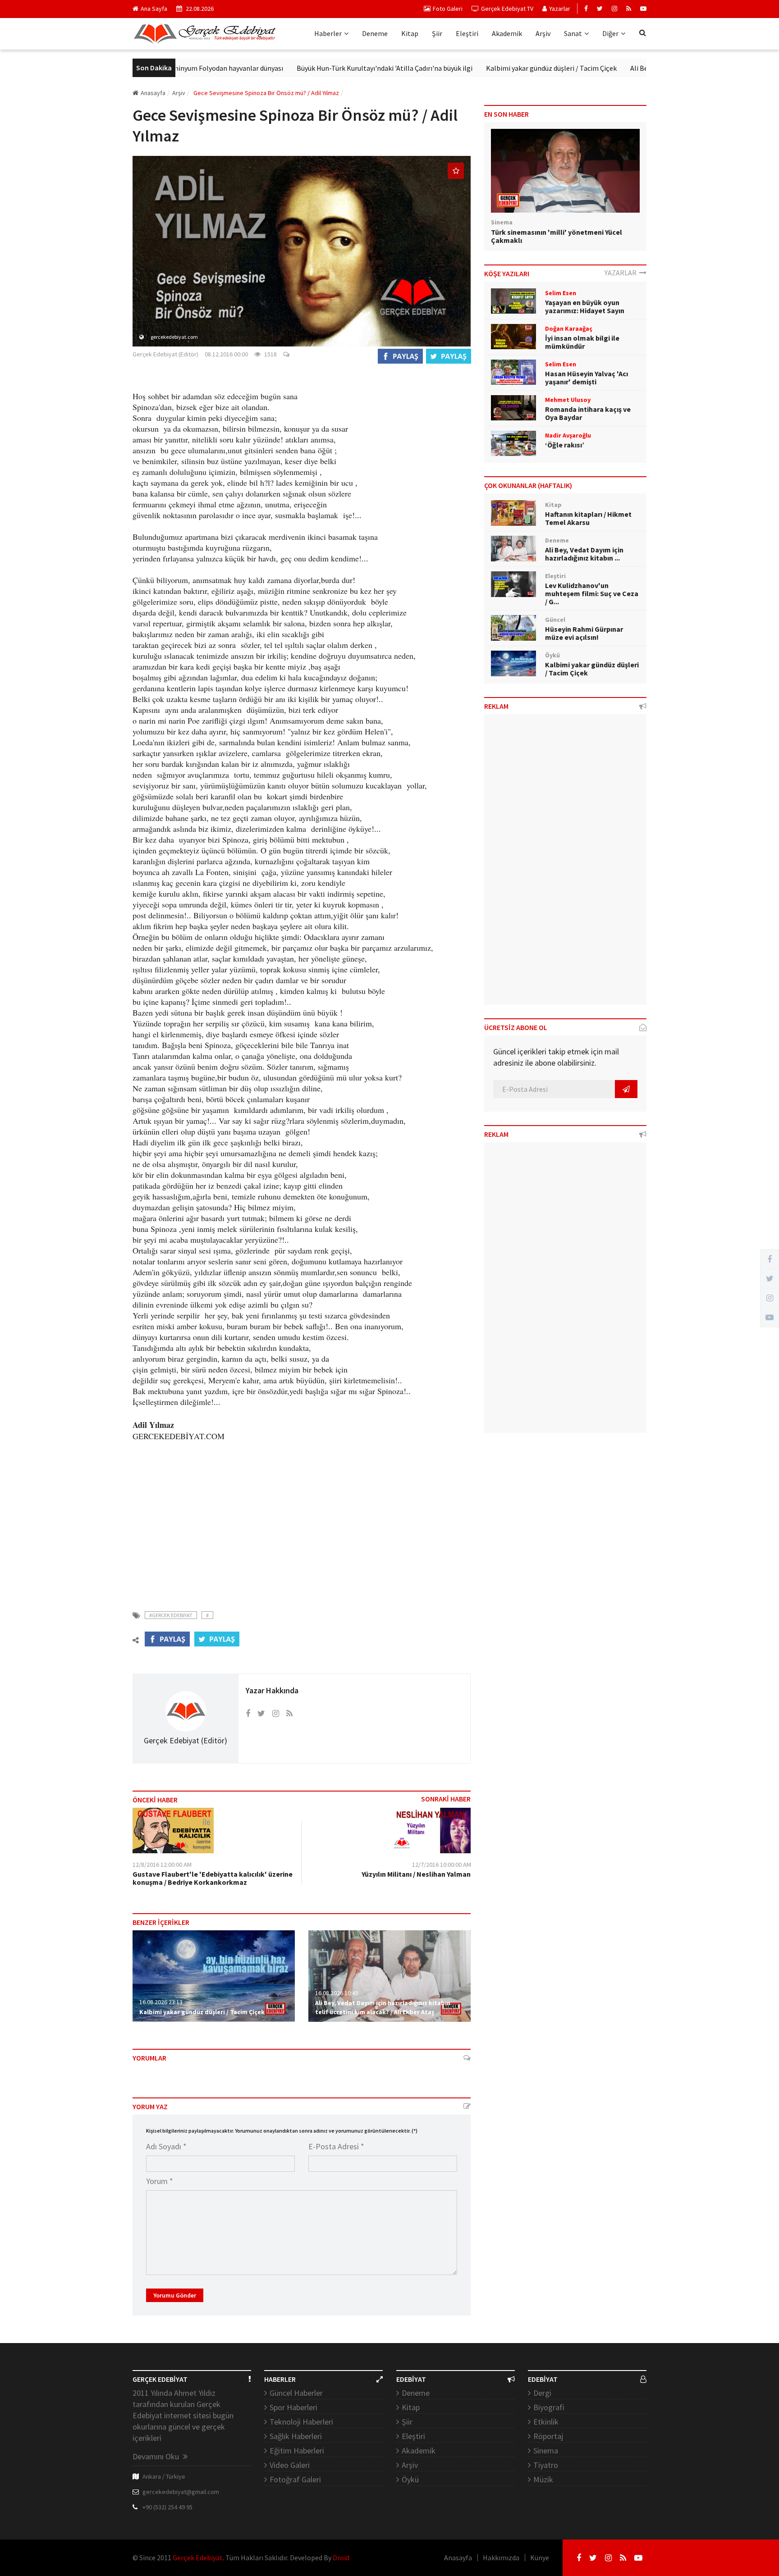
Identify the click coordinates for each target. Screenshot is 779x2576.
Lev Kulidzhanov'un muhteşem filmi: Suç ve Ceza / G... (592, 593)
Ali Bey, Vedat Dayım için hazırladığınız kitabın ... (584, 554)
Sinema (546, 2451)
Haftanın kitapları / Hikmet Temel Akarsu (588, 518)
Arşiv (543, 33)
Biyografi (549, 2407)
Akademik (507, 33)
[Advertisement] (302, 1520)
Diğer (610, 33)
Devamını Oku (157, 2456)
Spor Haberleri (293, 2407)
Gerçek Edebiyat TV (507, 9)
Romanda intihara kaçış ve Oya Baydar (588, 413)
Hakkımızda (501, 2558)
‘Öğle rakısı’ (565, 445)
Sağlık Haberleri (296, 2436)
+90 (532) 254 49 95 (167, 2507)
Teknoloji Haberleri (301, 2422)
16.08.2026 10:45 (337, 1993)
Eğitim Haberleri (297, 2451)
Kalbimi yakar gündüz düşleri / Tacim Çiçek (497, 68)
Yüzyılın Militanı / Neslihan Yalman (416, 1874)
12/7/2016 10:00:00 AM (442, 1865)
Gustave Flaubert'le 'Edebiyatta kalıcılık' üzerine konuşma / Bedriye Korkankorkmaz (213, 1878)
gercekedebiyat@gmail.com (181, 2492)
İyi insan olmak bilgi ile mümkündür (582, 342)
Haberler (328, 33)
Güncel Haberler (296, 2393)
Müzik (543, 2479)
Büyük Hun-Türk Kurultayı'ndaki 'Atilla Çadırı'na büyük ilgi (330, 68)
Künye (540, 2558)
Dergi (542, 2393)
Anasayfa (153, 93)
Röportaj (548, 2436)
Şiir (437, 33)
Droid (341, 2558)
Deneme (375, 33)
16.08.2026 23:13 (161, 2002)
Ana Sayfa (154, 9)
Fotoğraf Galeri (295, 2479)
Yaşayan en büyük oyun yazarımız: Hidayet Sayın (585, 306)
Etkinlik (546, 2422)
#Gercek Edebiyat (171, 1615)
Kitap (410, 33)
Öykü (410, 2479)
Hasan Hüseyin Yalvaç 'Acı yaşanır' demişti (587, 378)
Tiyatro (546, 2465)
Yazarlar (560, 9)
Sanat (573, 33)
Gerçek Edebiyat (198, 2558)
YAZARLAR (622, 273)
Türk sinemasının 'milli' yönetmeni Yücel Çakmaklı (557, 236)
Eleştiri (467, 33)
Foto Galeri (448, 9)
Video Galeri (290, 2465)
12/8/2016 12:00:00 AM (162, 1865)
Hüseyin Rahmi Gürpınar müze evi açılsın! (584, 633)
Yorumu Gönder (175, 2295)
